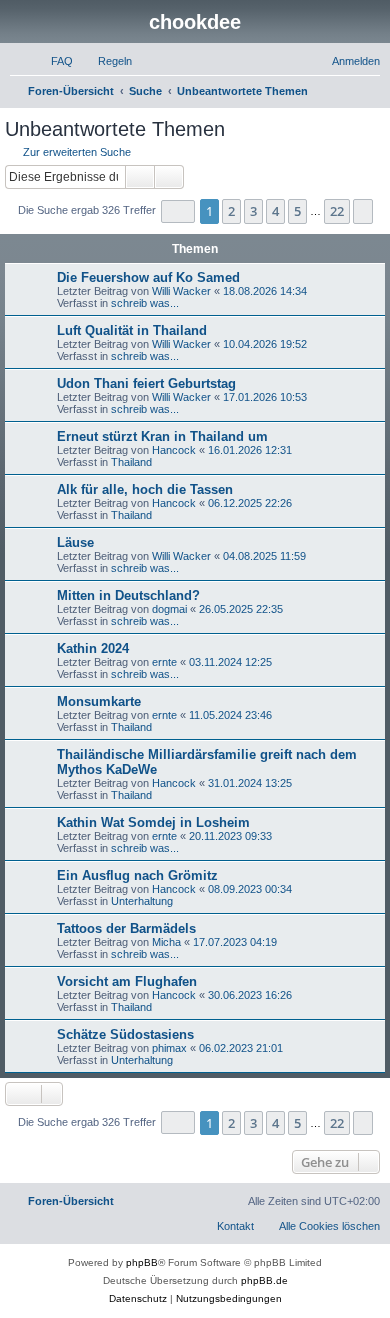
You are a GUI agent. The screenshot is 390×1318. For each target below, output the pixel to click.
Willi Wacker (181, 291)
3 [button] (253, 211)
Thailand (131, 462)
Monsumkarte (99, 701)
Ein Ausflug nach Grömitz (137, 875)
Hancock (174, 450)
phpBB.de (264, 1280)
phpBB (142, 1262)
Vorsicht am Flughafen (127, 981)
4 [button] (275, 211)
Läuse (75, 542)
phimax (169, 1048)
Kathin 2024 (93, 648)
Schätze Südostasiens (125, 1034)
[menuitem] (53, 61)
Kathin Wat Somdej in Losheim (153, 822)
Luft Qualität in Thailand (132, 330)
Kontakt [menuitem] (235, 1226)
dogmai (169, 609)
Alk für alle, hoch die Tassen (145, 489)
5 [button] (297, 211)
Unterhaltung (142, 901)
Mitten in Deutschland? (128, 595)
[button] (178, 211)
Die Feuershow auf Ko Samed (148, 277)
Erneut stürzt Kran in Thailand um (162, 436)
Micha (166, 942)
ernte (164, 662)
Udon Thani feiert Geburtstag (146, 383)
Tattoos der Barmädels (126, 928)
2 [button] (231, 211)
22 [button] (337, 211)
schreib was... (145, 303)
